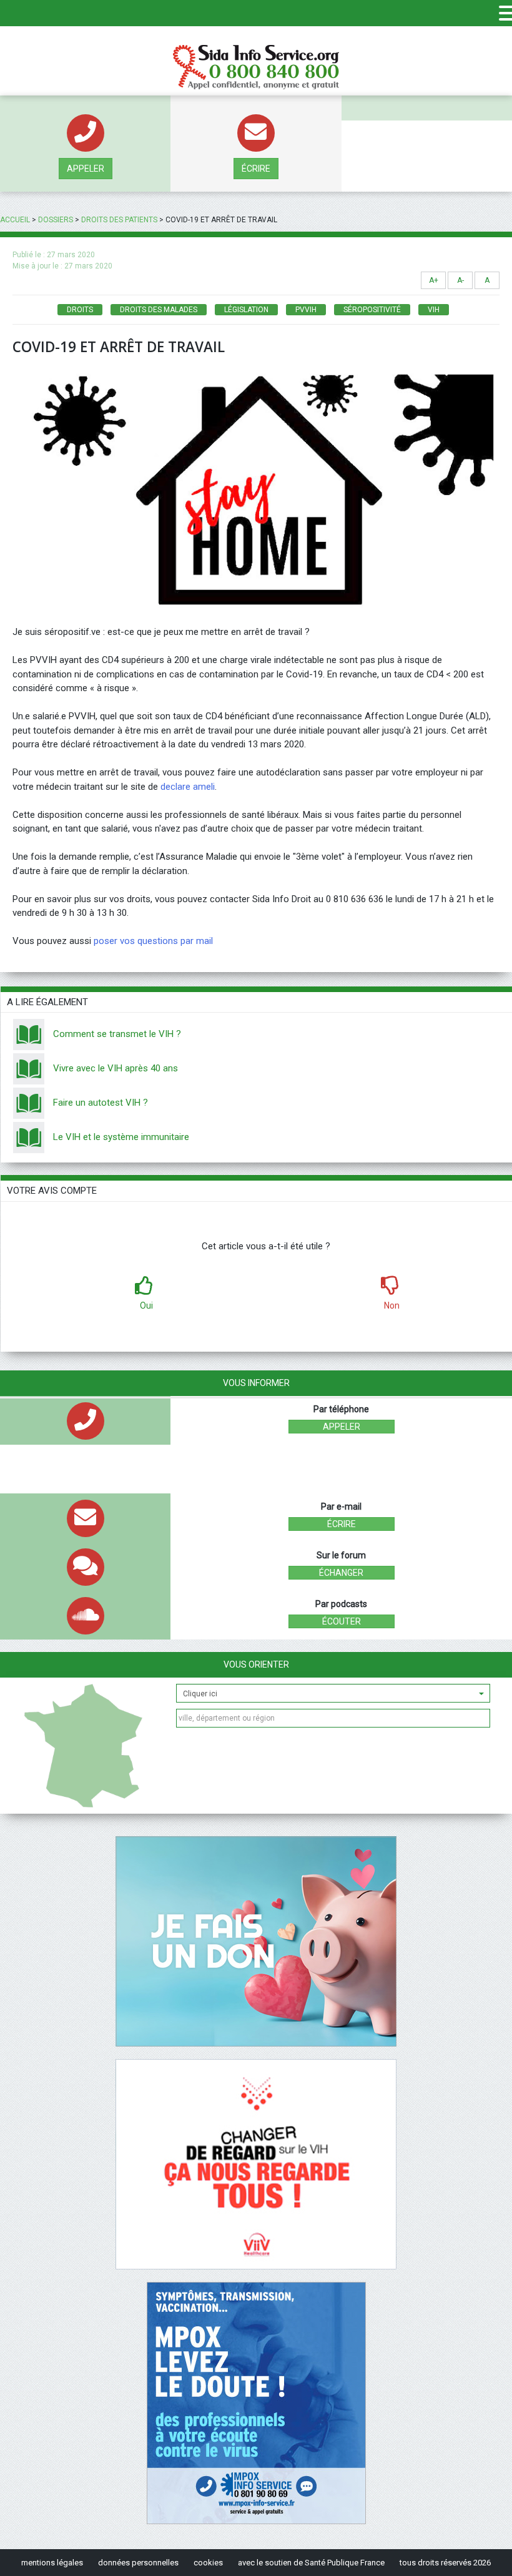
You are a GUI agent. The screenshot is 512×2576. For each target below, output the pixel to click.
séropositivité (372, 310)
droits (80, 310)
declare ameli (188, 787)
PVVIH (306, 310)
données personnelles (138, 2563)
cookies (208, 2563)
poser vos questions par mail (153, 941)
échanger (341, 1573)
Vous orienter (256, 1664)
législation (246, 310)
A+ (434, 280)
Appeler (86, 169)
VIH (434, 310)
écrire (256, 169)
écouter (342, 1621)
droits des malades (159, 310)
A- (460, 280)
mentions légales (52, 2563)
